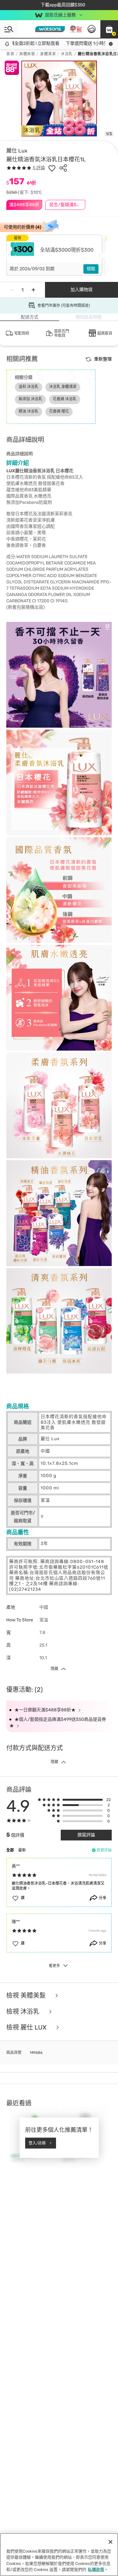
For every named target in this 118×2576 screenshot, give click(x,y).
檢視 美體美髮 (27, 1996)
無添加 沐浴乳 (30, 399)
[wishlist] (52, 168)
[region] (59, 2555)
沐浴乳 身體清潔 (63, 387)
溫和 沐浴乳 (28, 387)
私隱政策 (96, 2570)
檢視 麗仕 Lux (27, 2027)
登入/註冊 (37, 2143)
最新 (22, 1850)
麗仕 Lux (17, 151)
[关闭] (110, 2542)
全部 (10, 1850)
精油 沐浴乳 (28, 411)
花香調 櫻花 (59, 411)
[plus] (33, 290)
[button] (109, 29)
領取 (91, 269)
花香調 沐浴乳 (65, 399)
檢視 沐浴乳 (24, 2012)
